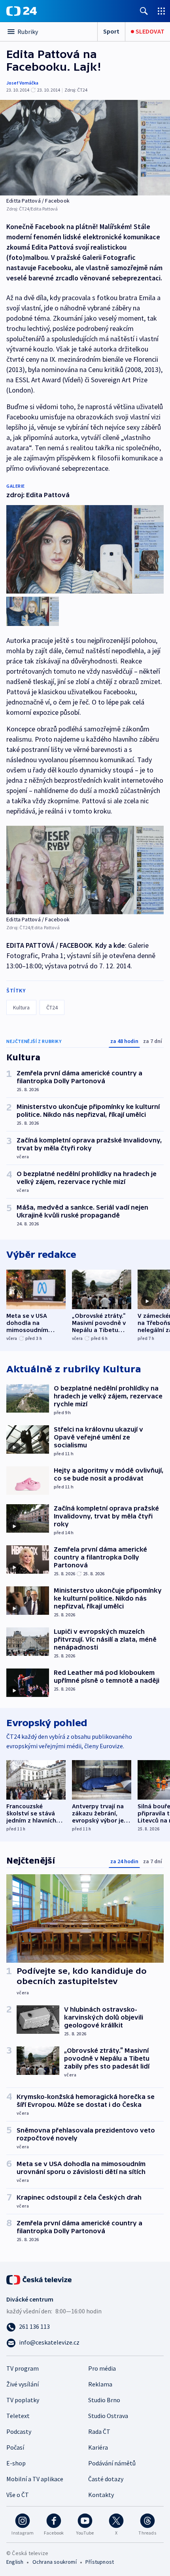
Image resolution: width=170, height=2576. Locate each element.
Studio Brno (104, 2400)
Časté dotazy (106, 2479)
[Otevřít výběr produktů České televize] (161, 11)
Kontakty (101, 2495)
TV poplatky (23, 2400)
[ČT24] (22, 11)
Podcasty (19, 2431)
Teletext (18, 2416)
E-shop (16, 2463)
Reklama (100, 2384)
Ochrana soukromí (55, 2562)
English (15, 2562)
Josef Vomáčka (22, 83)
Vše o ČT (18, 2495)
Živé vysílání (23, 2384)
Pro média (102, 2368)
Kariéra (98, 2447)
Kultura (21, 1007)
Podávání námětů (112, 2463)
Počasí (15, 2447)
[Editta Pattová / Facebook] (85, 148)
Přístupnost (100, 2562)
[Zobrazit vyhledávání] (144, 11)
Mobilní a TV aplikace (35, 2479)
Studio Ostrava (108, 2416)
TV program (23, 2368)
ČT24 (52, 1007)
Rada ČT (99, 2431)
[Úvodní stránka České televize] (40, 2279)
